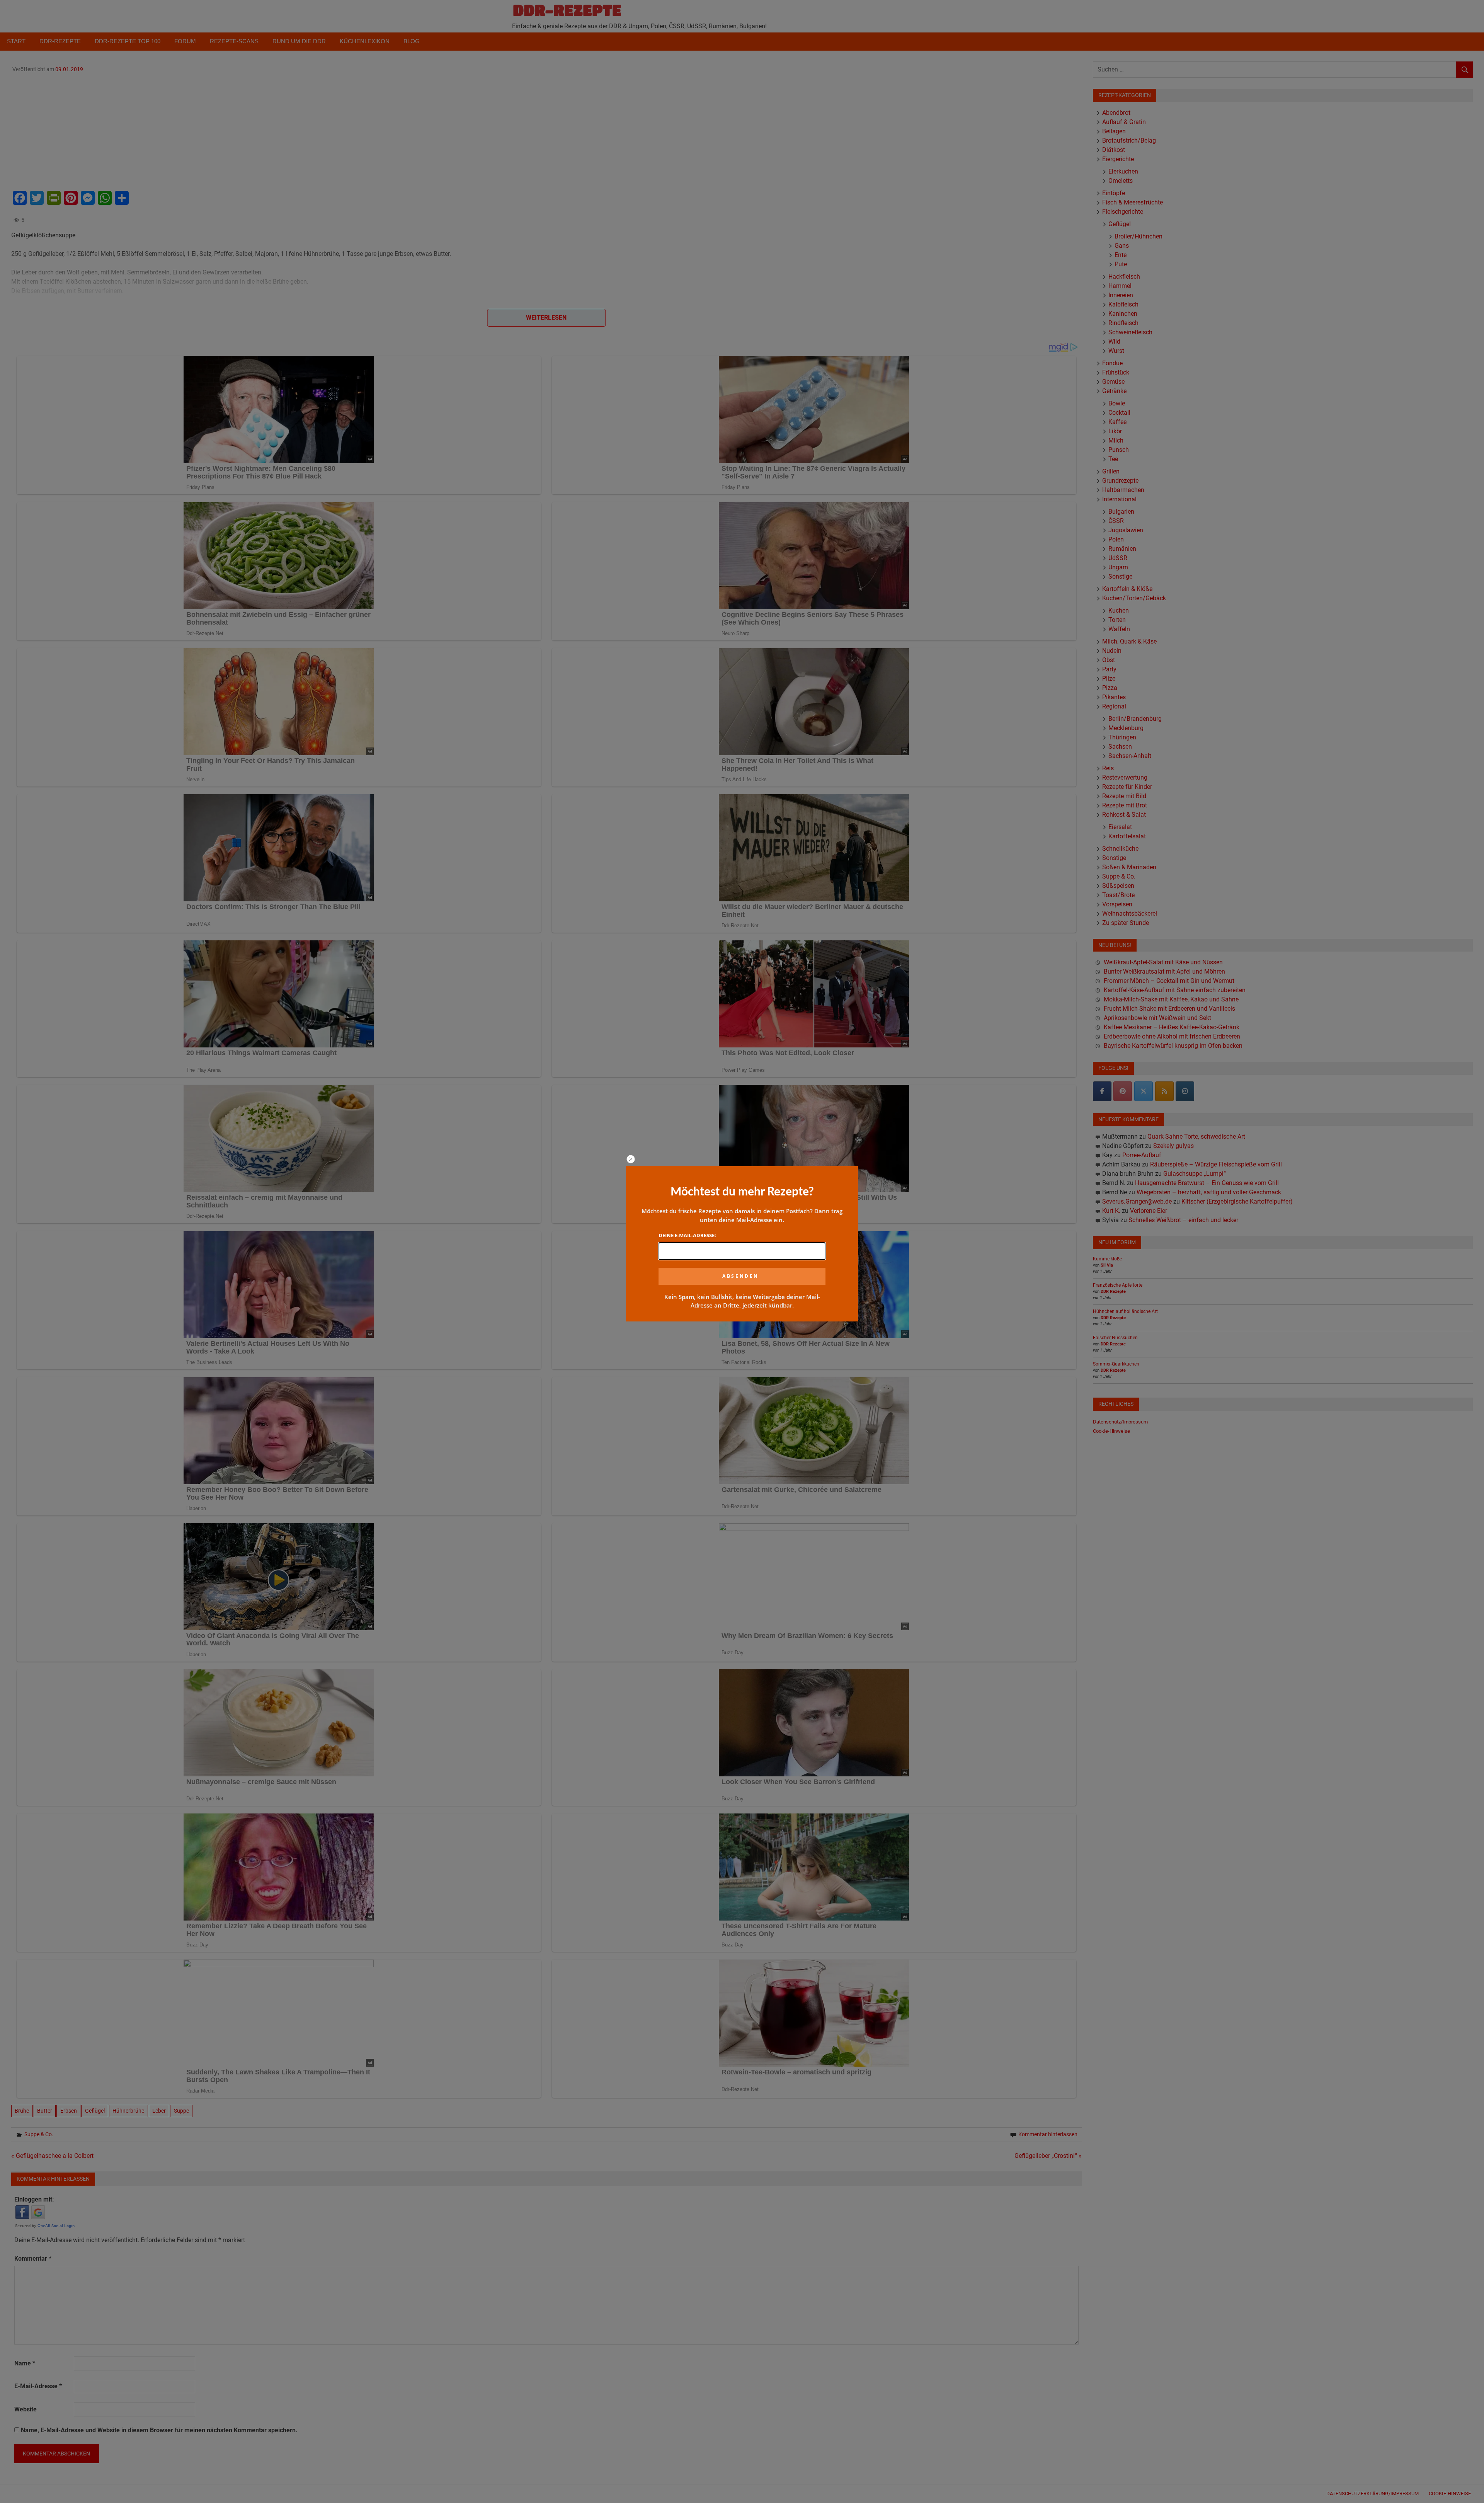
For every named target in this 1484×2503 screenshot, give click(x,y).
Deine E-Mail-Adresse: (687, 1235)
